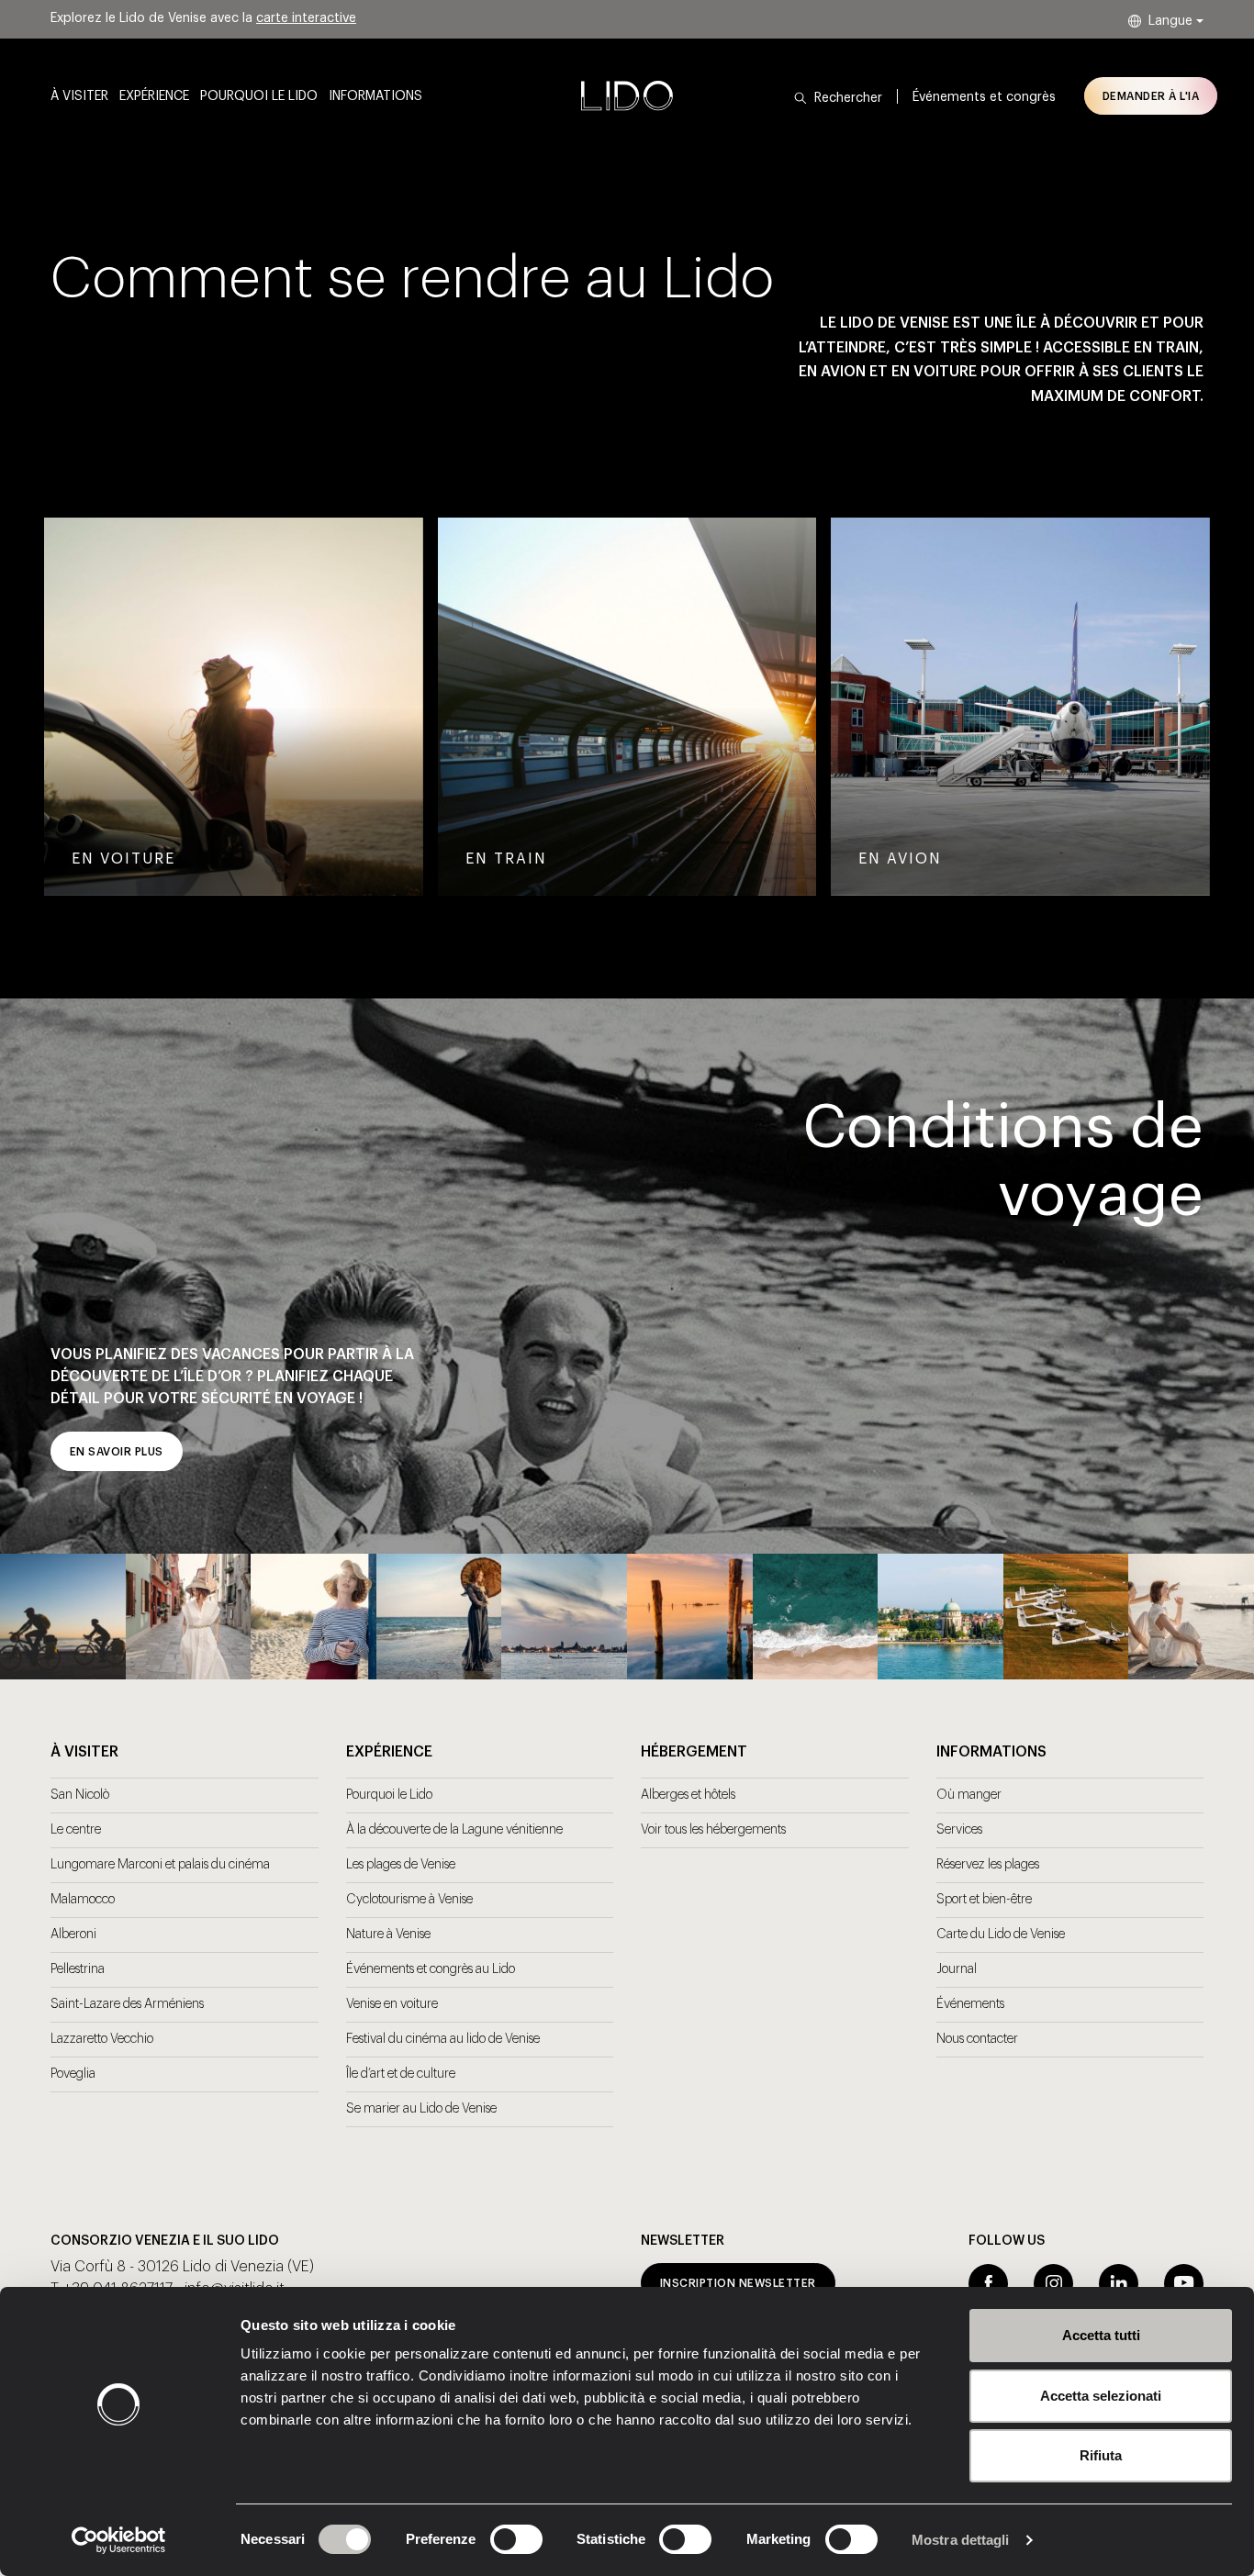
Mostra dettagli (961, 2540)
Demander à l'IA (1151, 96)
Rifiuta (1101, 2455)
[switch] (496, 2539)
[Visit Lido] (627, 95)
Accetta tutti (1101, 2335)
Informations (375, 96)
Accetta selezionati (1101, 2396)
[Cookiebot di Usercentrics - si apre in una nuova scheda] (119, 2540)
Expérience (154, 96)
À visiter (79, 96)
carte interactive (306, 18)
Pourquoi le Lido (259, 96)
